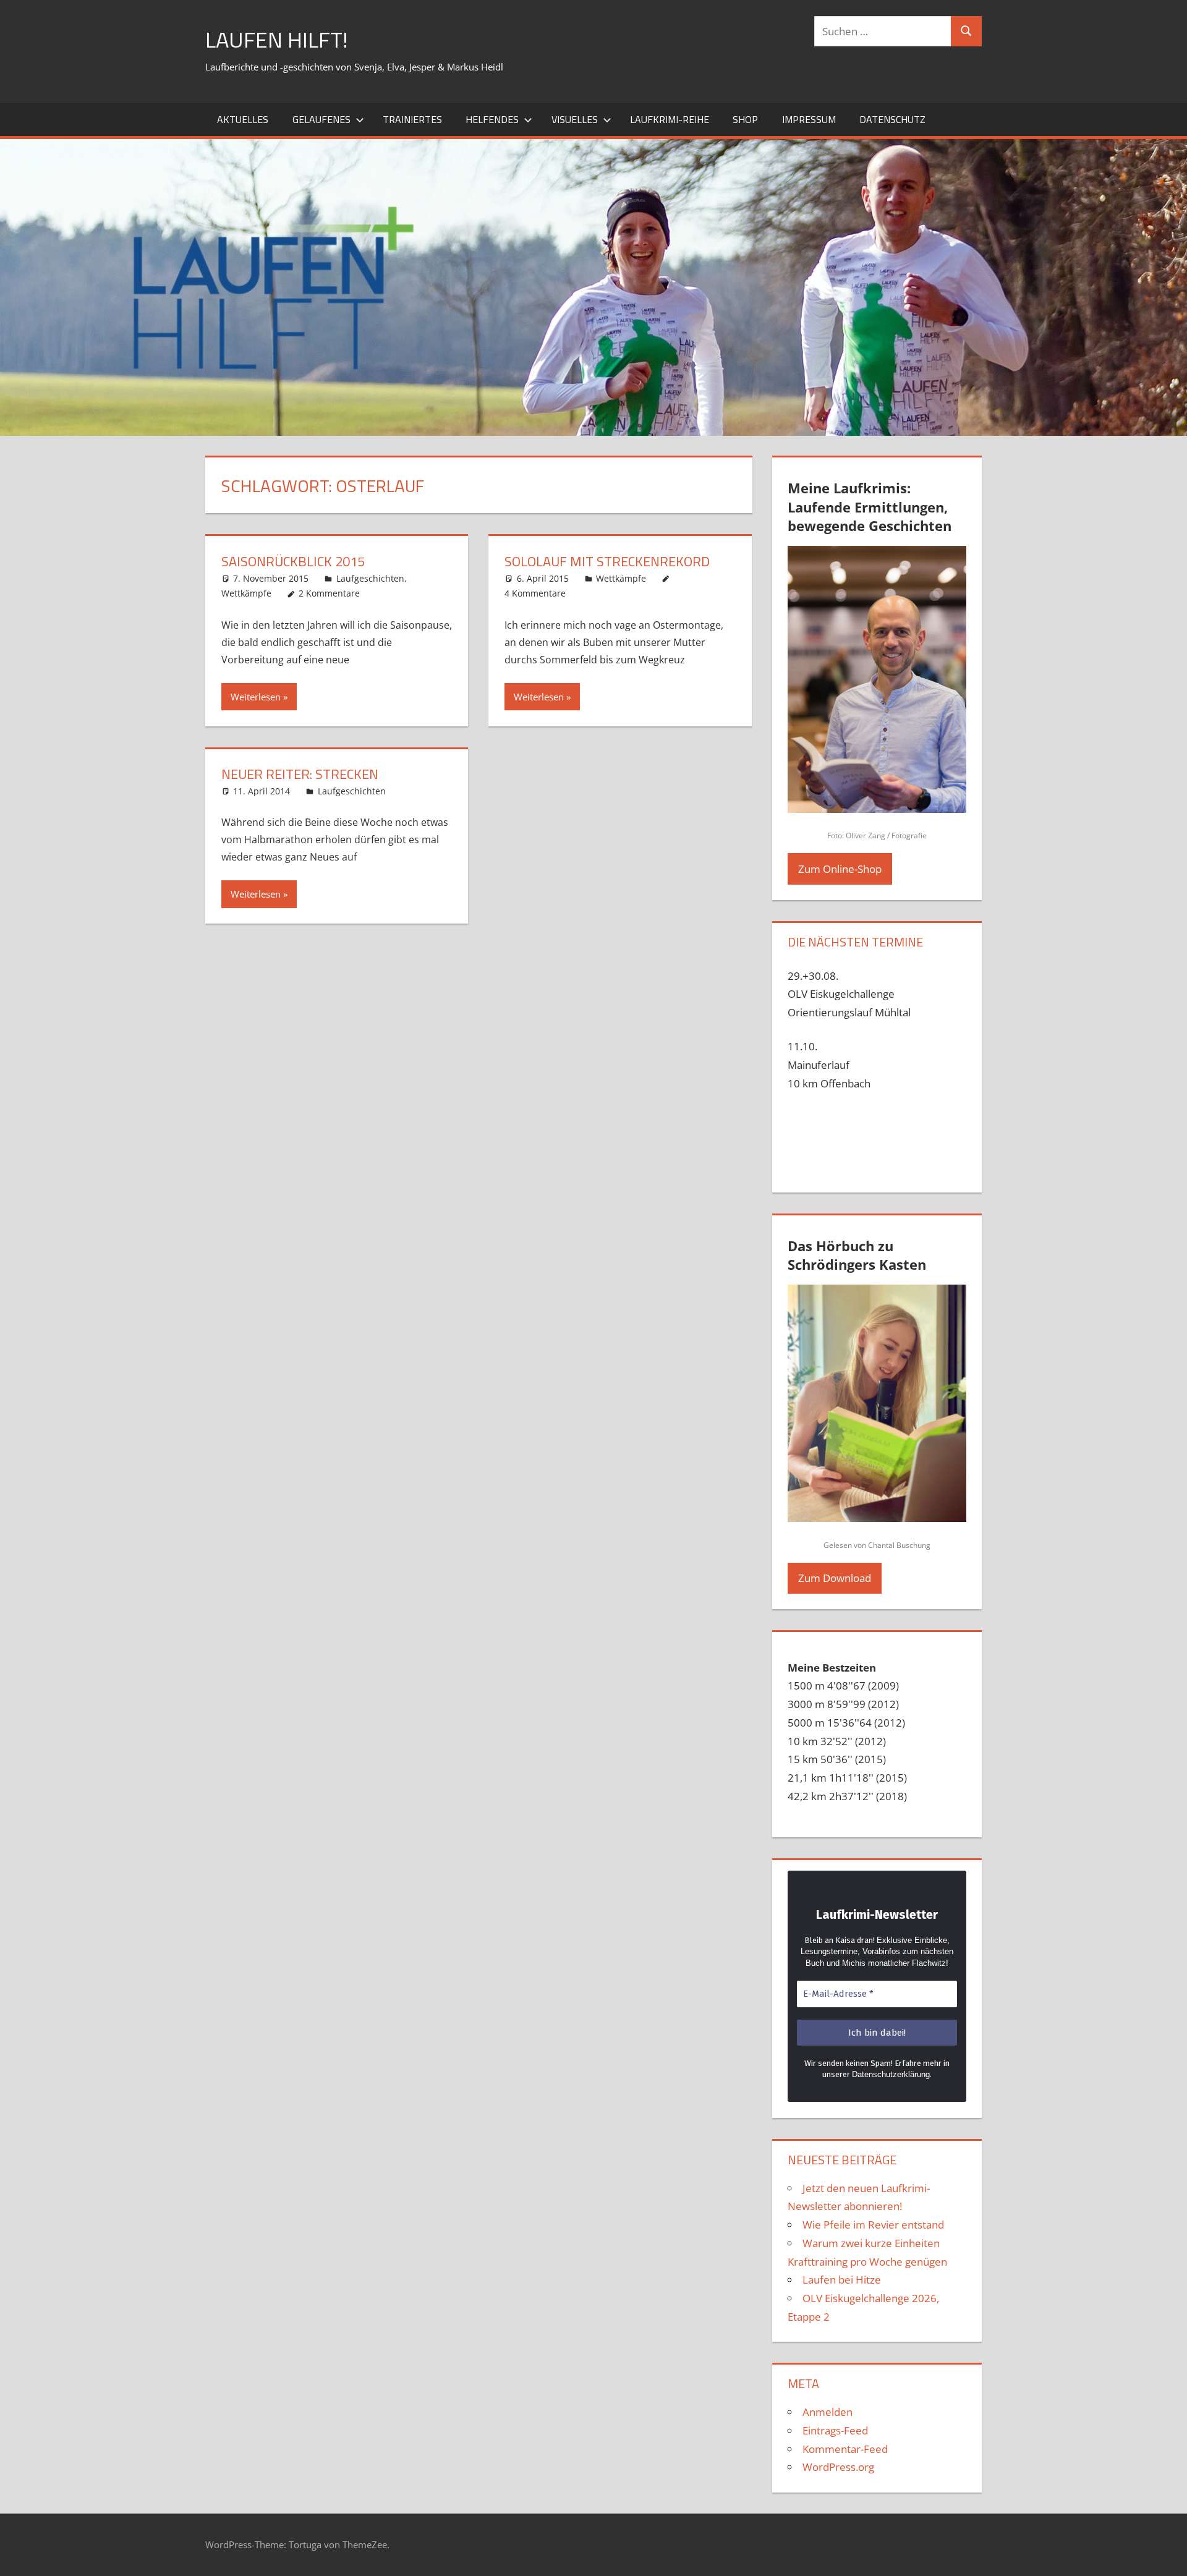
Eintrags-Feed (835, 2430)
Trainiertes (412, 119)
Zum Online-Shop (840, 869)
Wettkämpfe (246, 593)
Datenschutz (892, 119)
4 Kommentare (535, 593)
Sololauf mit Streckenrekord (607, 561)
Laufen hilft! (277, 39)
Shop (745, 119)
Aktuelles (243, 119)
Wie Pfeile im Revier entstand (873, 2225)
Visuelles (575, 119)
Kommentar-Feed (845, 2449)
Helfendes (492, 119)
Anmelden (827, 2412)
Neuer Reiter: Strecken (300, 774)
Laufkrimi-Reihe (670, 119)
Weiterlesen (256, 697)
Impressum (809, 119)
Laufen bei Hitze (842, 2280)
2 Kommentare (329, 593)
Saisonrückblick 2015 (293, 561)
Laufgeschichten (370, 578)
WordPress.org (838, 2467)
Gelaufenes (321, 119)
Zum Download (835, 1578)
